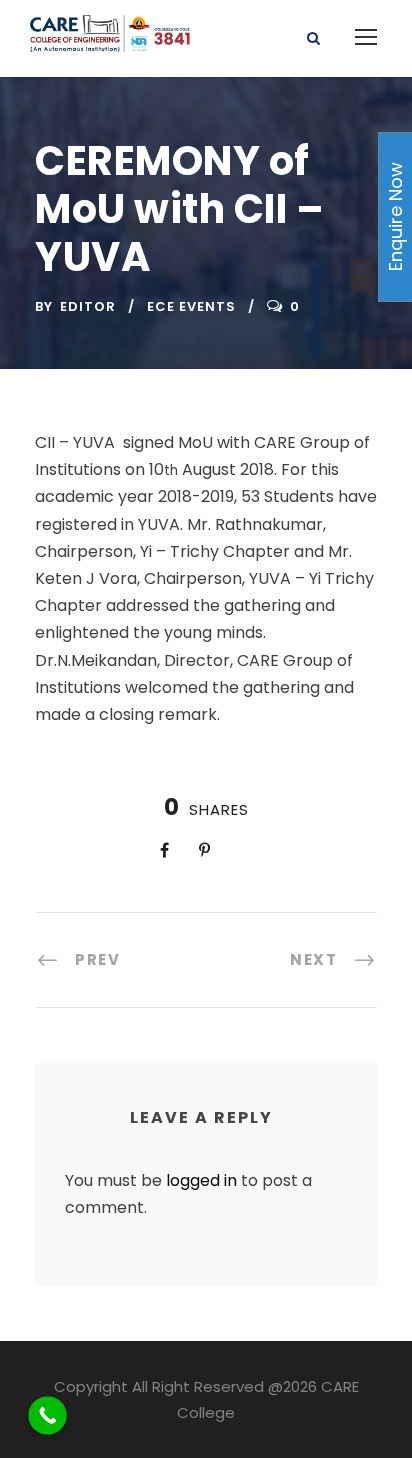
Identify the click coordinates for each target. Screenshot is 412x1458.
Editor (88, 306)
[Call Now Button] (47, 1415)
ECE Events (191, 306)
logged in (201, 1180)
